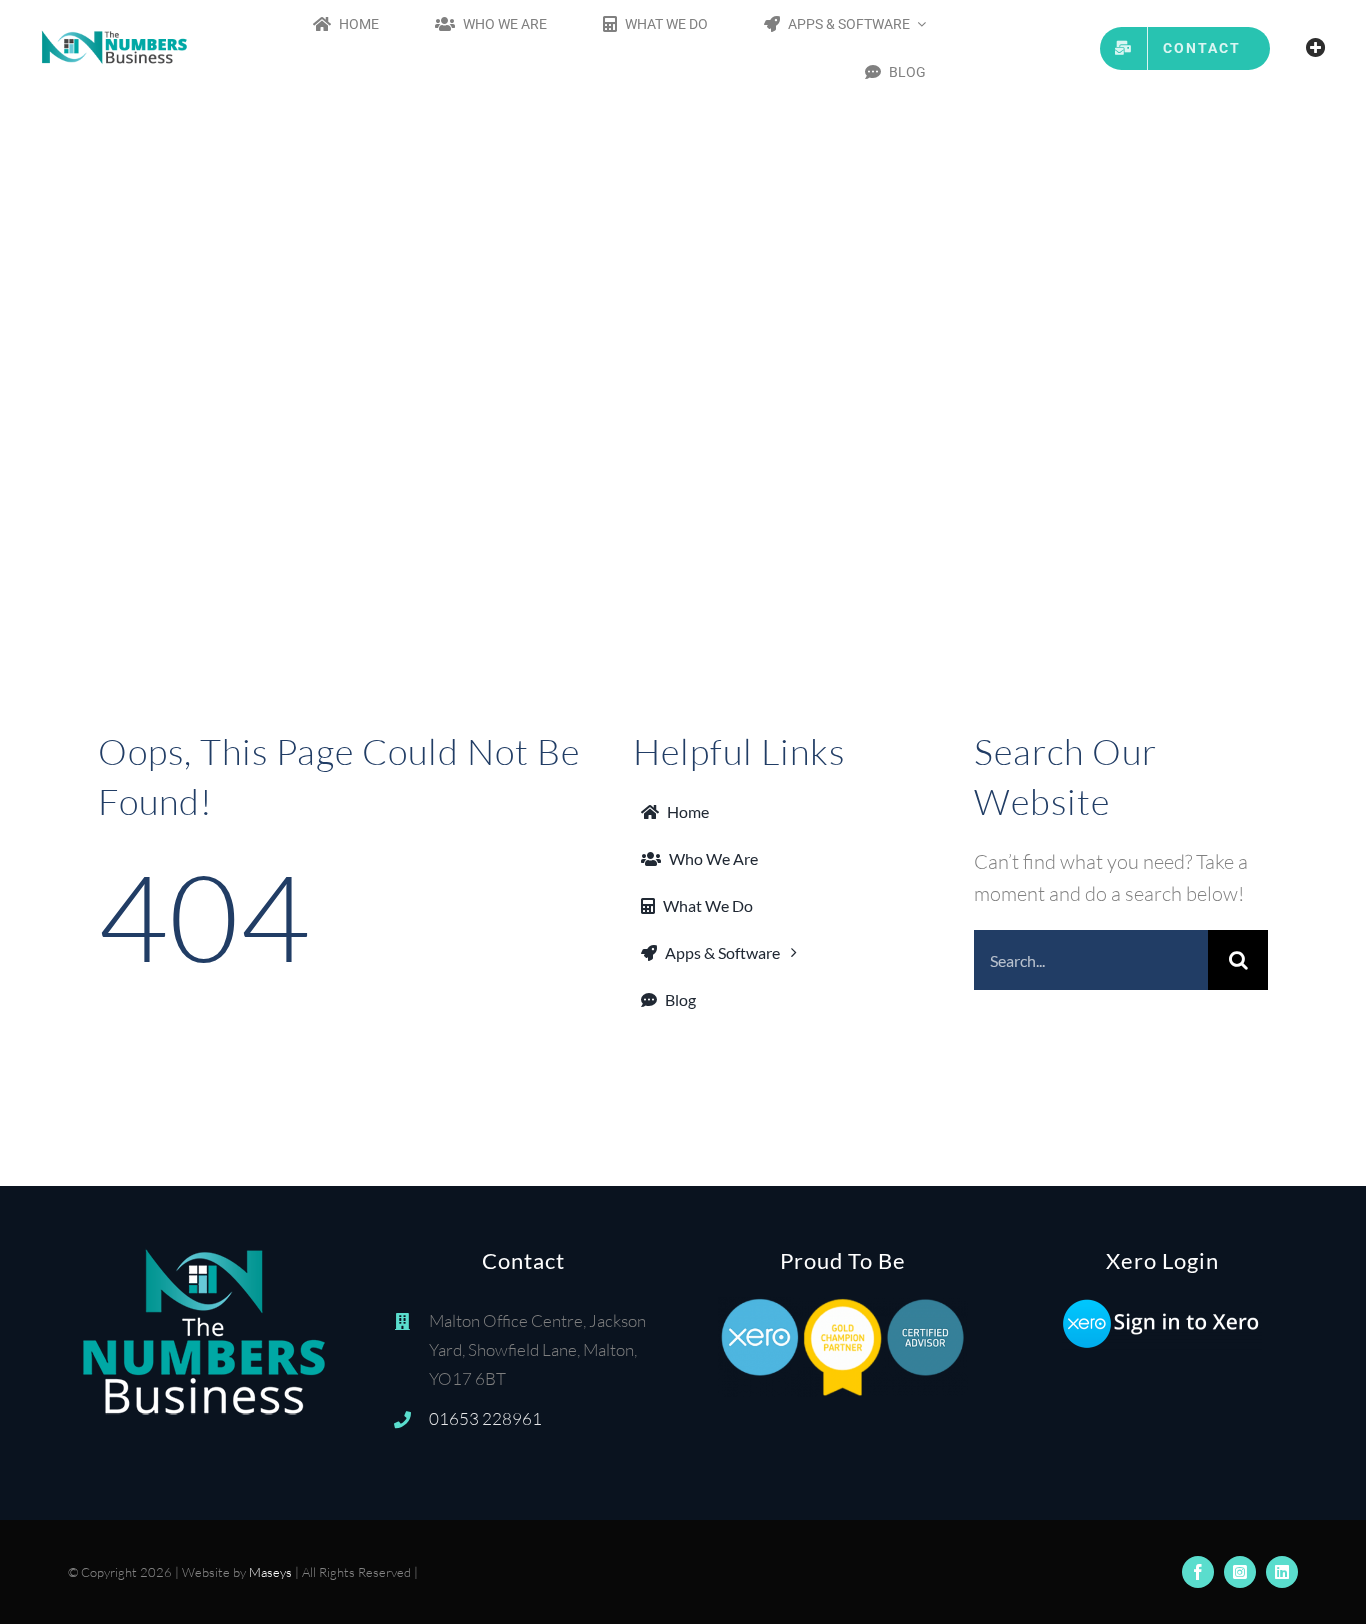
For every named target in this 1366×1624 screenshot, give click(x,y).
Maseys (270, 1572)
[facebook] (1198, 1572)
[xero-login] (1162, 1306)
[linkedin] (1282, 1572)
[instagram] (1240, 1572)
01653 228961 (485, 1418)
